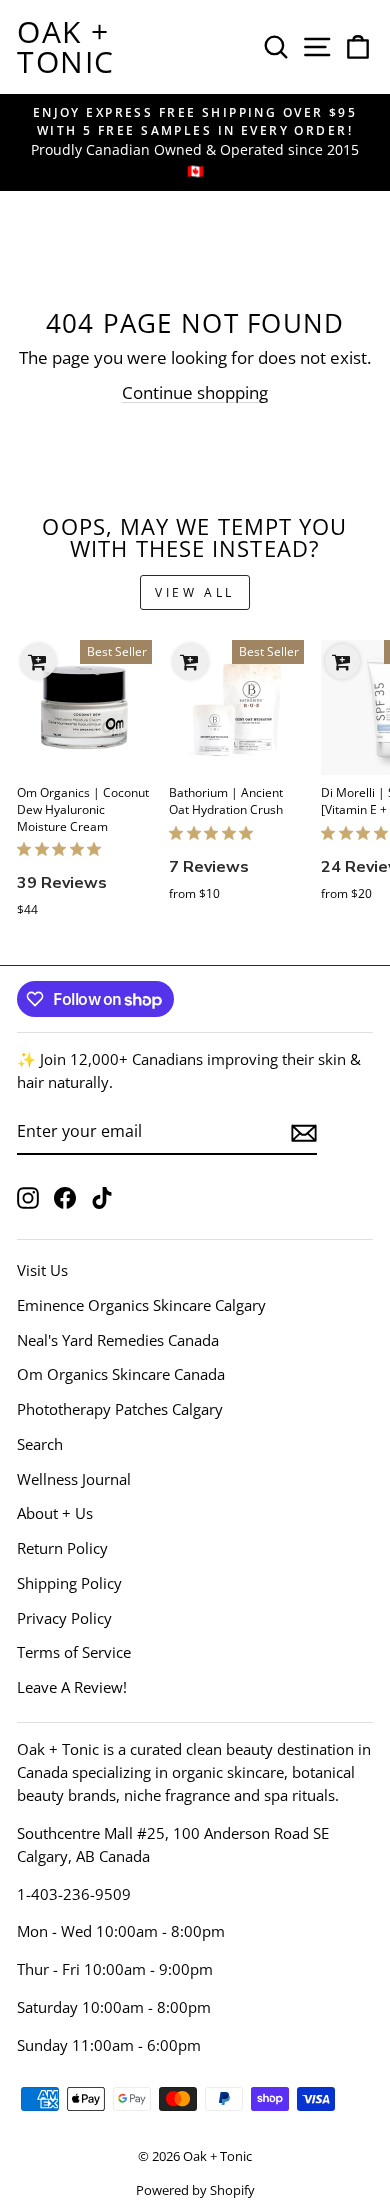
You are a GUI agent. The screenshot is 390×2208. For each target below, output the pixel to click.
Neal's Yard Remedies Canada (118, 1340)
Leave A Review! (72, 1687)
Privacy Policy (64, 1618)
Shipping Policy (69, 1583)
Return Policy (62, 1548)
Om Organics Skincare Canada (121, 1374)
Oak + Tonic (66, 46)
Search (40, 1444)
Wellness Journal (74, 1479)
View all (195, 592)
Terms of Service (74, 1652)
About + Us (55, 1513)
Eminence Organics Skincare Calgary (141, 1305)
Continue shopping (195, 392)
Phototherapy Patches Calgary (120, 1409)
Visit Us (42, 1270)
